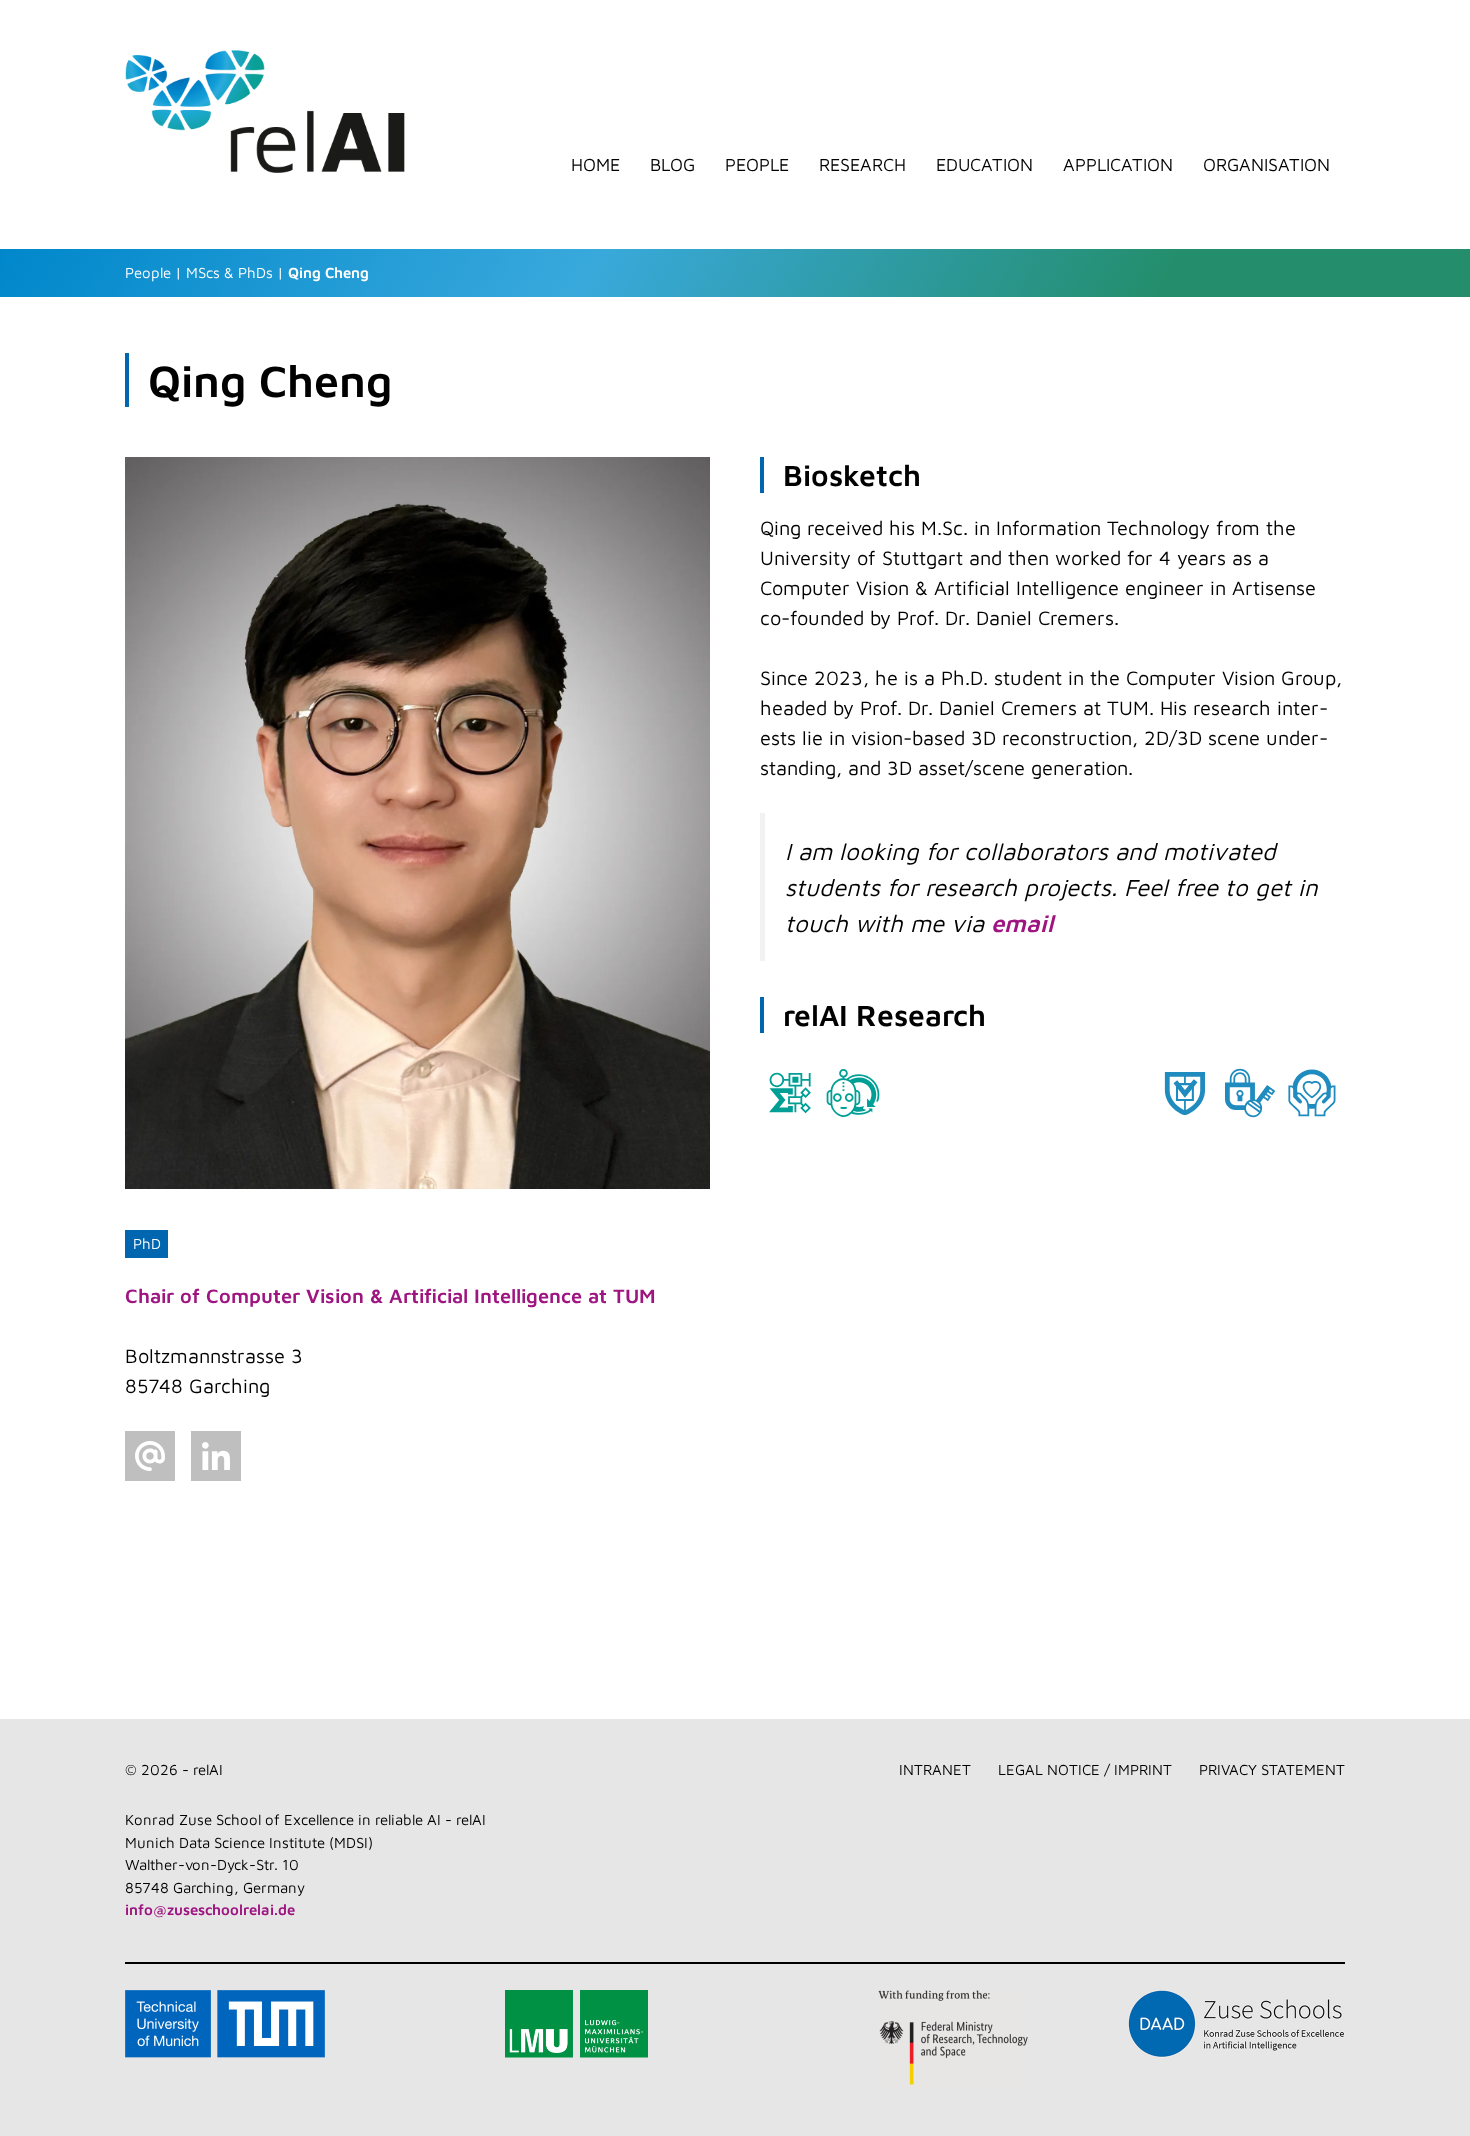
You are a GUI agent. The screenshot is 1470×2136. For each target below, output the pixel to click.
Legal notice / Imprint (1085, 1769)
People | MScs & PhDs (199, 272)
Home (595, 165)
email (1022, 923)
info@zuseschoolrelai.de (210, 1909)
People (757, 165)
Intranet (935, 1769)
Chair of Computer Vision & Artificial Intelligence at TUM (390, 1295)
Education (984, 165)
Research (862, 165)
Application (1118, 165)
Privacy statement (1272, 1769)
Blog (672, 165)
